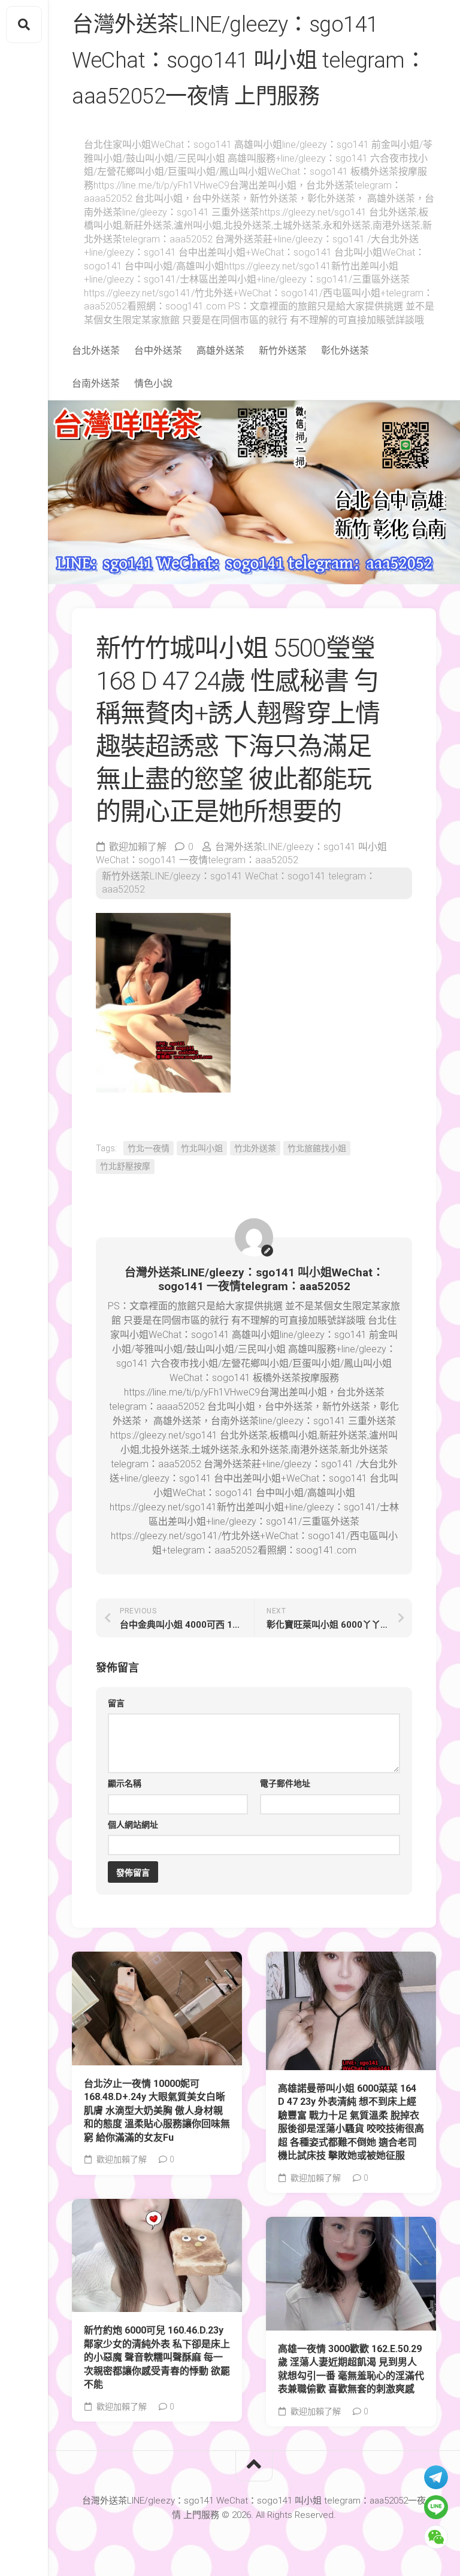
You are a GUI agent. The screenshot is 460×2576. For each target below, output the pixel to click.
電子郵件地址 (285, 1783)
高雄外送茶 (220, 351)
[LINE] (436, 2507)
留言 (116, 1703)
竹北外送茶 (255, 1148)
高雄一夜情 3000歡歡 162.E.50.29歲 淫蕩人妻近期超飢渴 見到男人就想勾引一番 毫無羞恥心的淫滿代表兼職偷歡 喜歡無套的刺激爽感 (351, 2369)
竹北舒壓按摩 (125, 1166)
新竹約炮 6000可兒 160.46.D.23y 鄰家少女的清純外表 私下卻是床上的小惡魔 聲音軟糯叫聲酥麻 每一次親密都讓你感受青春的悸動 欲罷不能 (157, 2357)
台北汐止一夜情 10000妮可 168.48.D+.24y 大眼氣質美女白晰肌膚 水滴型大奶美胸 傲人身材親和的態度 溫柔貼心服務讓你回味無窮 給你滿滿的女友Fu (157, 2111)
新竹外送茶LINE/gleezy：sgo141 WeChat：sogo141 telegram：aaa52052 (239, 883)
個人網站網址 (133, 1825)
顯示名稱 (125, 1783)
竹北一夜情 (149, 1148)
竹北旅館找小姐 (317, 1148)
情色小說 (153, 383)
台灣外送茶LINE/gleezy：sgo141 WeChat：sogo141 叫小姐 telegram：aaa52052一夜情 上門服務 (249, 60)
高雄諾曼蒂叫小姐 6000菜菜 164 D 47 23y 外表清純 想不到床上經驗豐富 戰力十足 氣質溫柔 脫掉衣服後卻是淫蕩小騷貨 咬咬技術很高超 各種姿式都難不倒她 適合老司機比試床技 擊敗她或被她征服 (351, 2122)
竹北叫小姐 (202, 1148)
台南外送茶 (96, 383)
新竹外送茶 (283, 351)
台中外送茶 (158, 351)
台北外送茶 (96, 351)
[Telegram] (436, 2477)
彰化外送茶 (345, 351)
